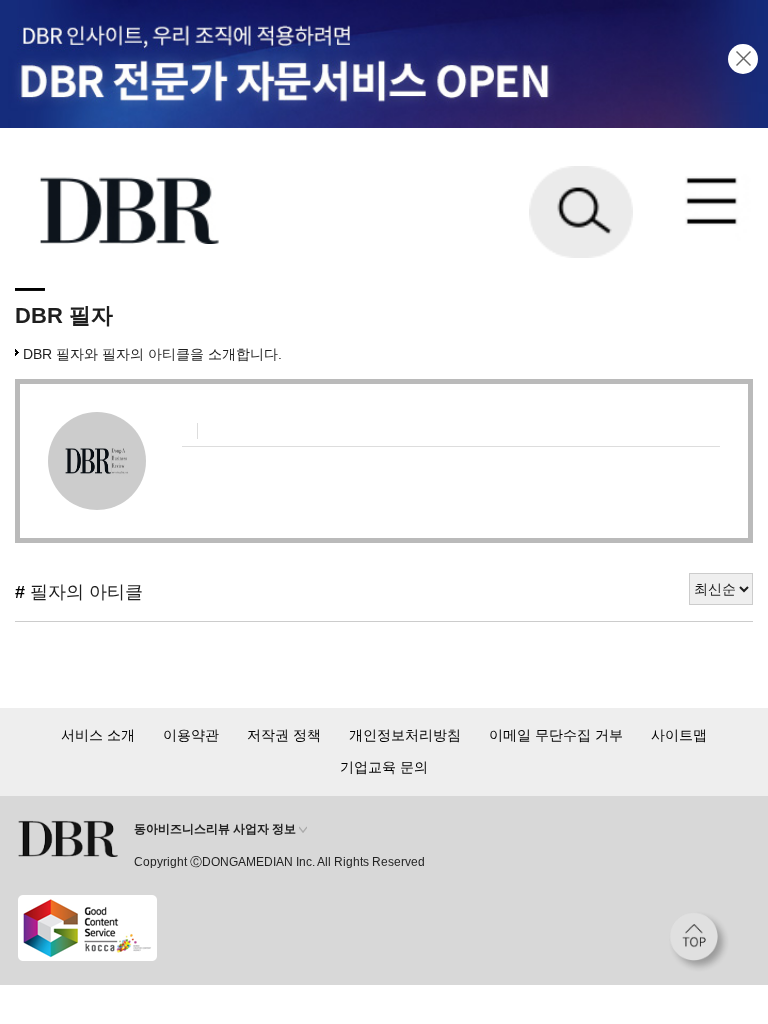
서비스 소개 (98, 735)
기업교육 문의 (384, 767)
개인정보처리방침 (405, 735)
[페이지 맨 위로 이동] (699, 942)
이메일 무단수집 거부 (556, 735)
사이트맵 (679, 735)
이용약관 (191, 735)
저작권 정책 (284, 735)
